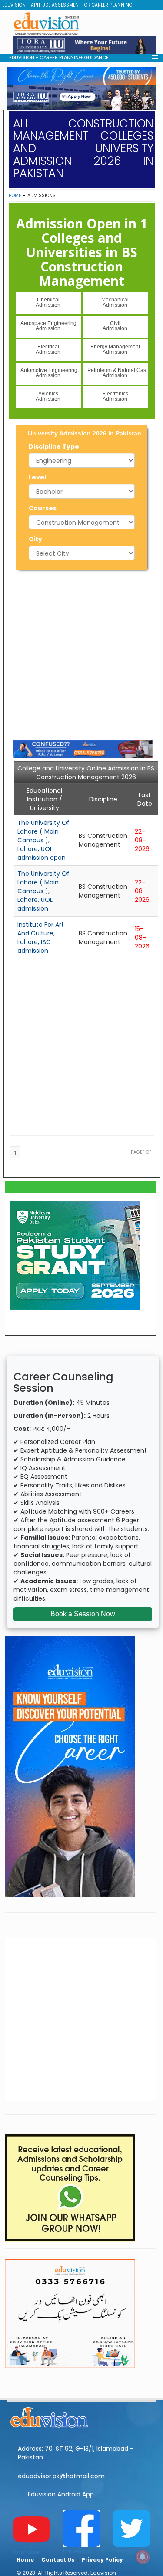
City (35, 539)
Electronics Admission (115, 396)
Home (15, 196)
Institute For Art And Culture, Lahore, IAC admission (41, 938)
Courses (43, 508)
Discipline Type (54, 446)
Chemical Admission (48, 302)
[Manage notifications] (143, 2557)
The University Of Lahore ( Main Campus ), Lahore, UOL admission (43, 891)
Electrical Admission (48, 349)
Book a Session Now (83, 1614)
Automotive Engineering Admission (49, 373)
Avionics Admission (48, 396)
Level (37, 477)
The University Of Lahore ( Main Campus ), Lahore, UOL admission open (43, 840)
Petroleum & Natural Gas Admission (117, 373)
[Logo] (81, 2416)
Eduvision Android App (61, 2494)
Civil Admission (115, 326)
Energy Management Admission (115, 349)
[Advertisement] (81, 654)
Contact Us (58, 2560)
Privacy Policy (102, 2560)
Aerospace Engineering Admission (48, 326)
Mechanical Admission (115, 302)
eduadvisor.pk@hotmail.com (61, 2476)
